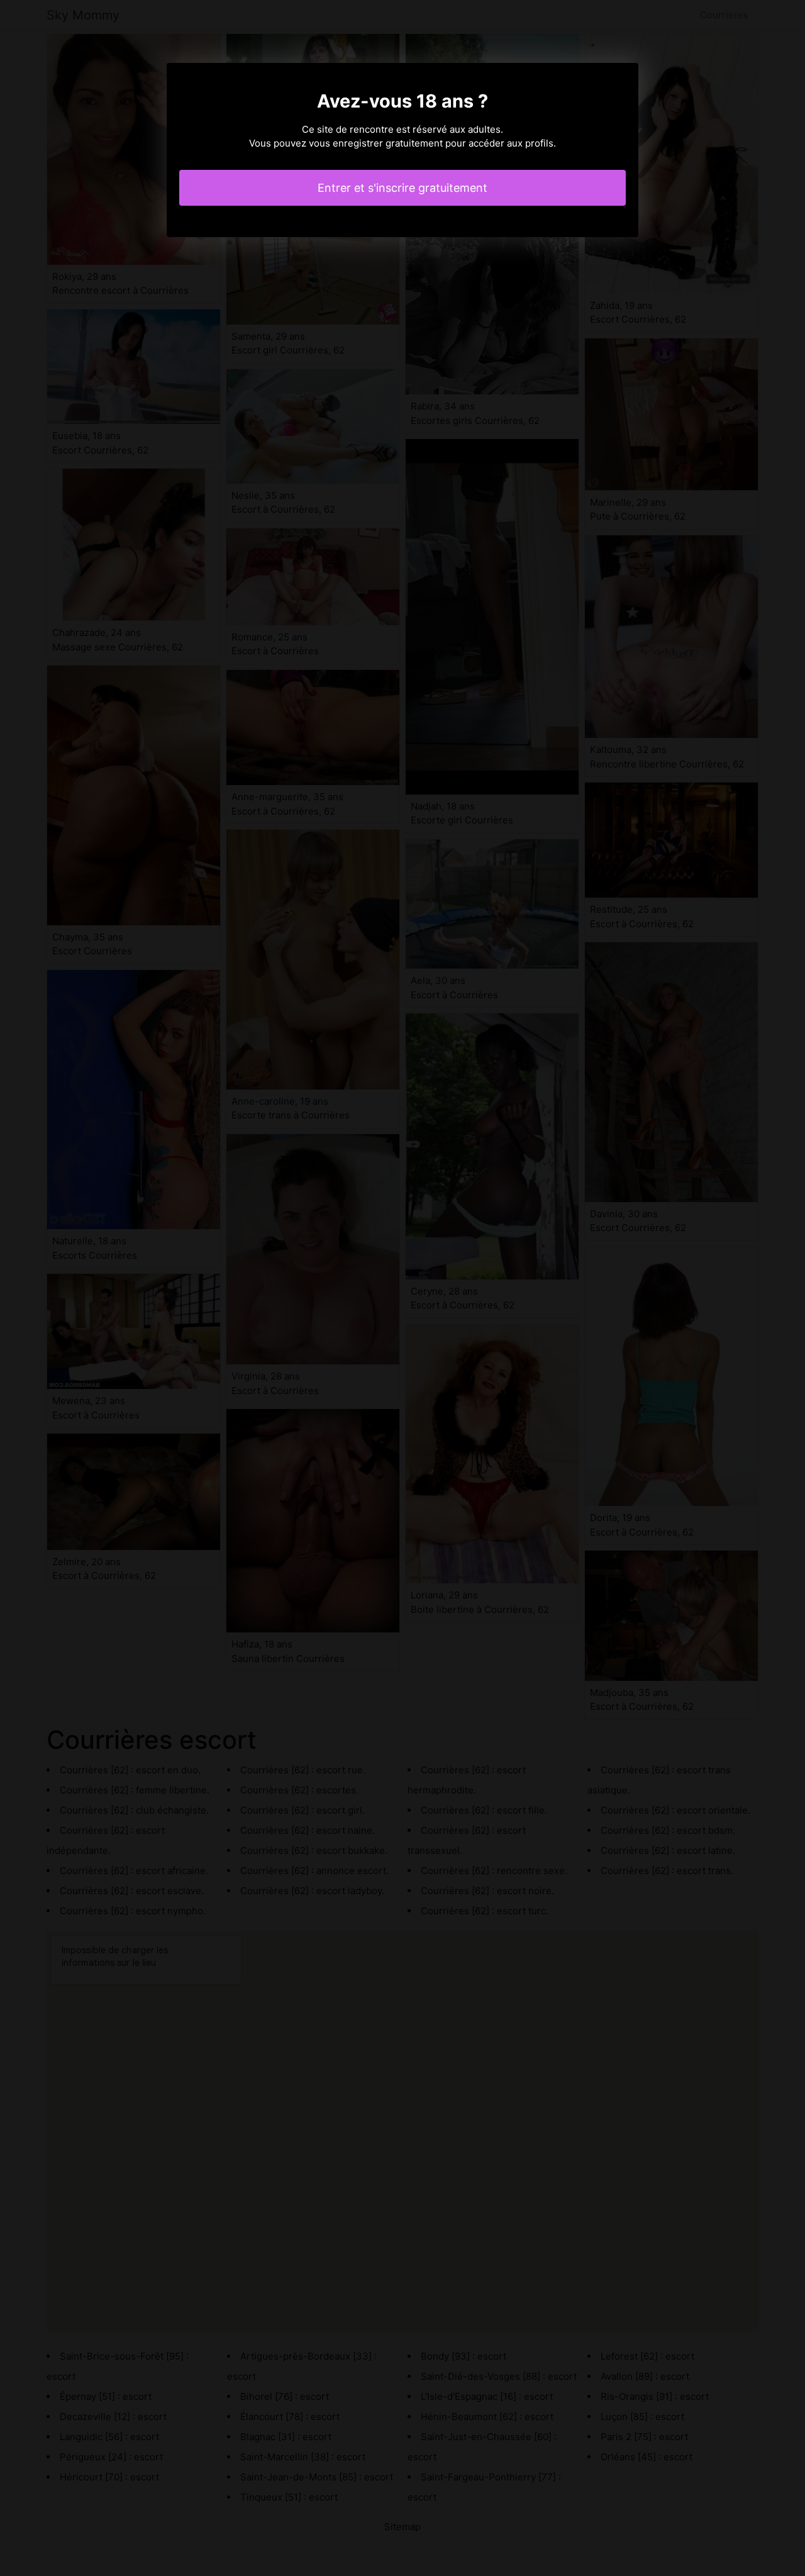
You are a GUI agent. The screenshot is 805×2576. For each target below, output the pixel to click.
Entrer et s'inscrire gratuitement (402, 188)
